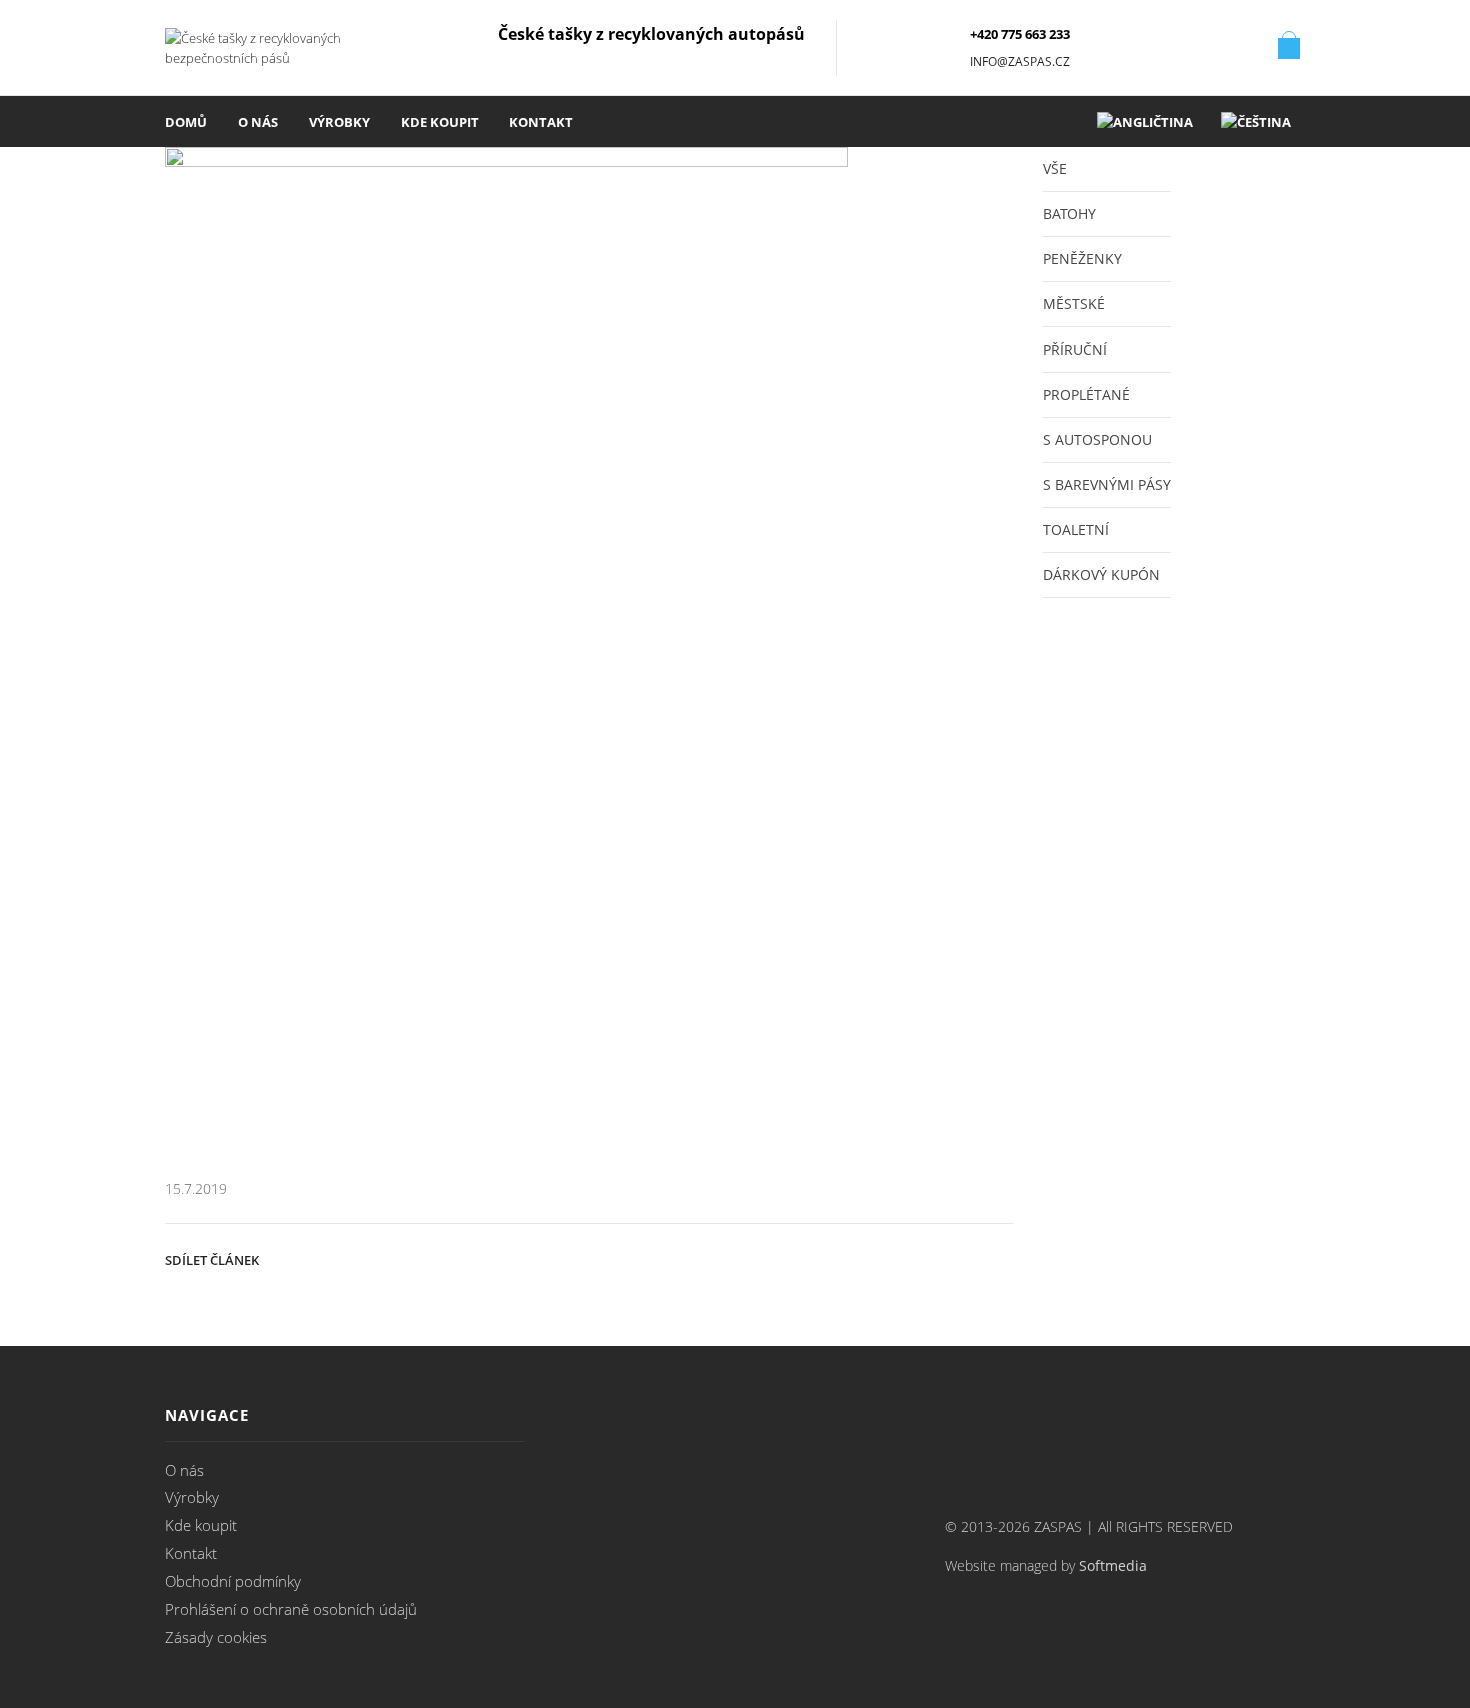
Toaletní (1076, 529)
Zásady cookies (216, 1637)
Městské (1074, 303)
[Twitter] (639, 1258)
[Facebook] (683, 1258)
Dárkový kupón (1101, 574)
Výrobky (339, 122)
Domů (186, 122)
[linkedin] (903, 1258)
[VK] (727, 1258)
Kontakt (541, 122)
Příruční (1075, 349)
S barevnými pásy (1107, 484)
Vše (1055, 168)
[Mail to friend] (859, 1258)
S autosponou (1097, 439)
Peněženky (1082, 258)
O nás (258, 122)
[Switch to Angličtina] (1145, 121)
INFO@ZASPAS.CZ (1020, 61)
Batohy (1069, 213)
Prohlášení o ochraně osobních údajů (291, 1609)
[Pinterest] (771, 1258)
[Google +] (815, 1258)
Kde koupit (440, 122)
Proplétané (1086, 394)
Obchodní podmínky (233, 1581)
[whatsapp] (947, 1258)
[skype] (991, 1258)
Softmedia (1113, 1566)
